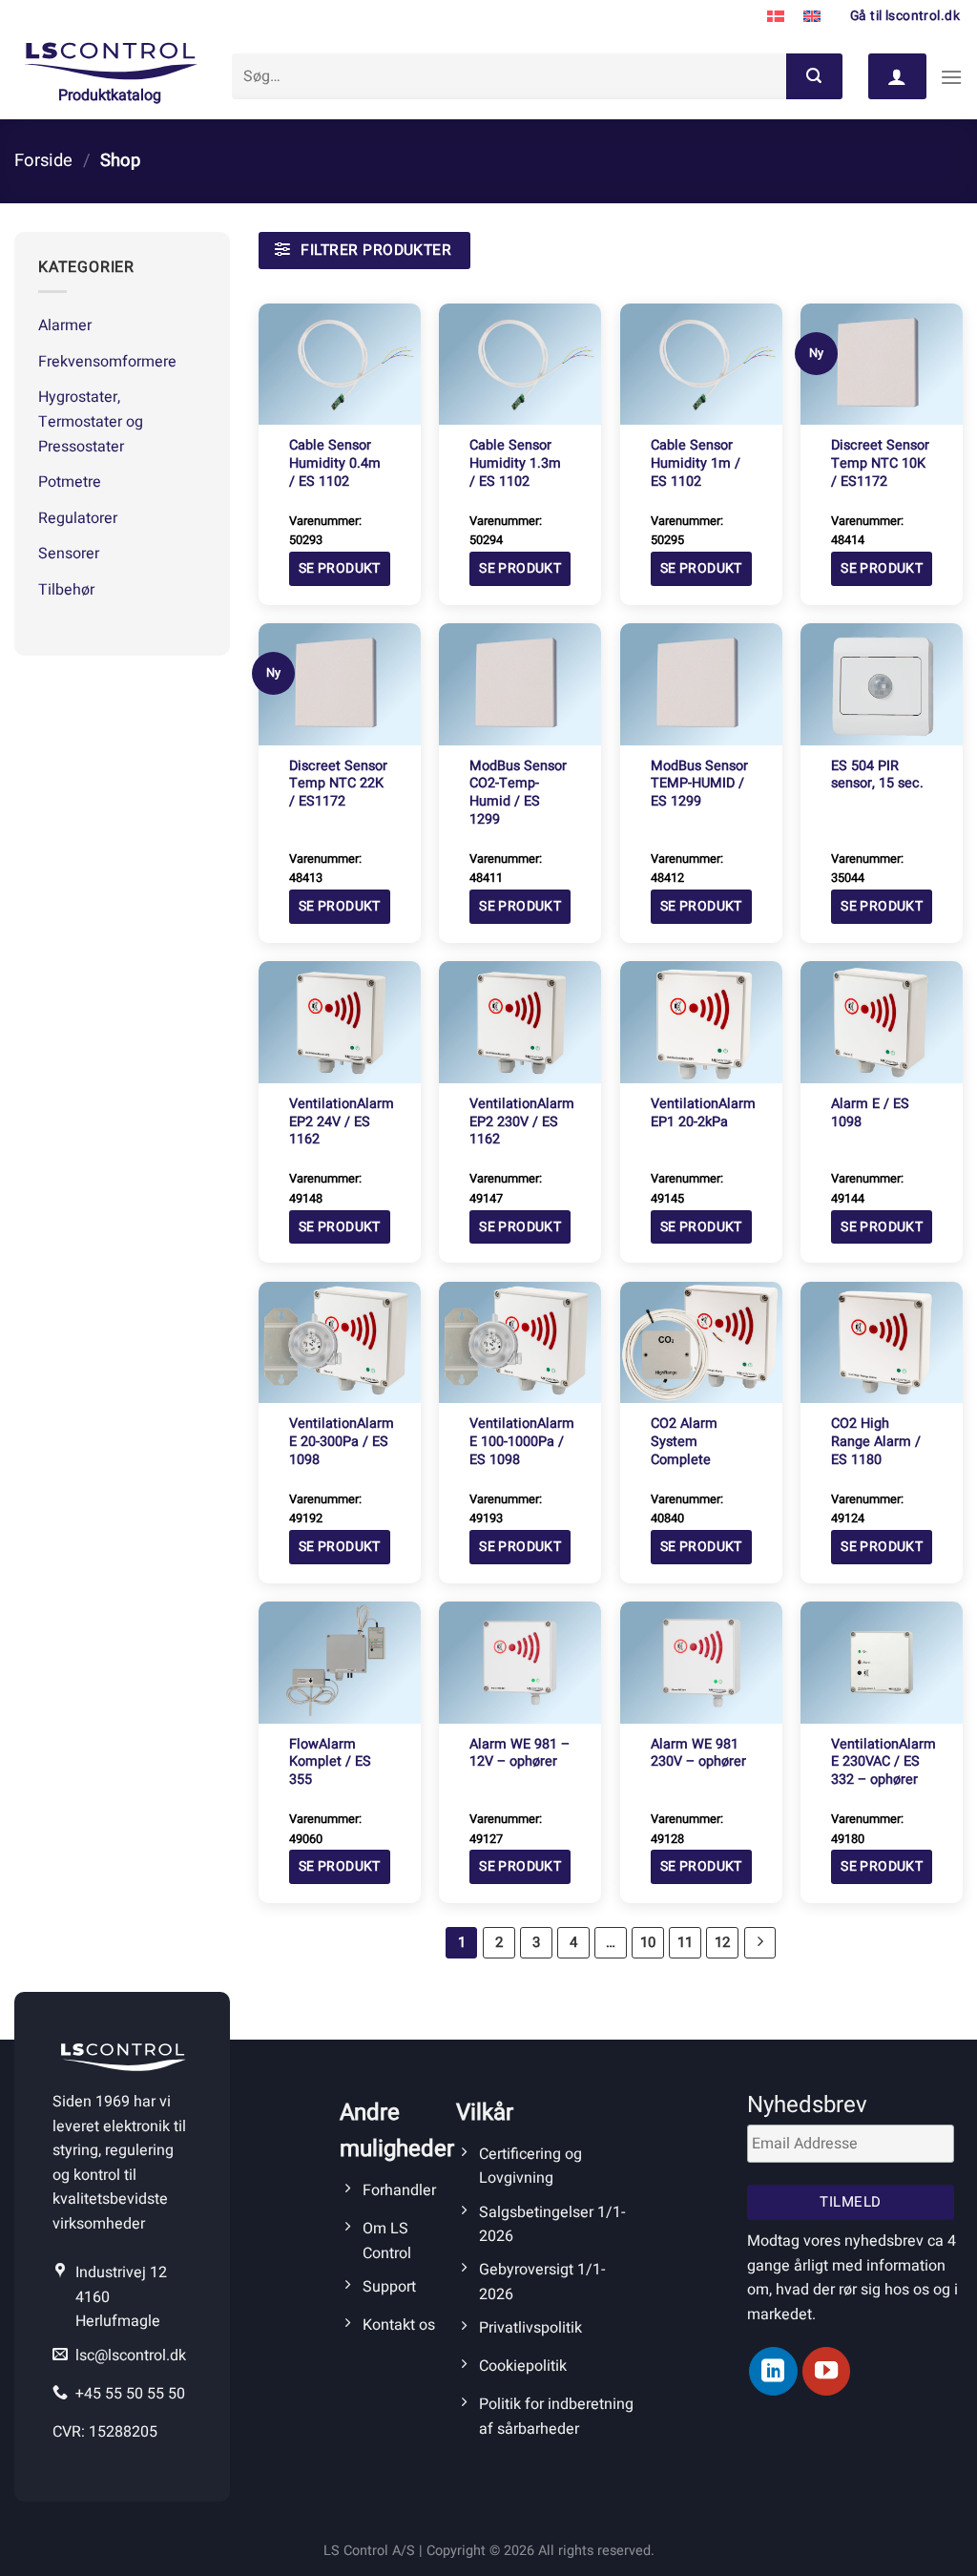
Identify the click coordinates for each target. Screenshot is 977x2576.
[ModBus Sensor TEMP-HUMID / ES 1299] (701, 684)
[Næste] (760, 1943)
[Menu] (951, 77)
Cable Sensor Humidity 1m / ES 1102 (696, 464)
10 (648, 1942)
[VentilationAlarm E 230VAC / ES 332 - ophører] (882, 1662)
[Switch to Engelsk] (812, 17)
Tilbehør (66, 590)
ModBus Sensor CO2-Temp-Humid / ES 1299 (518, 794)
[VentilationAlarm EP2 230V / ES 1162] (520, 1022)
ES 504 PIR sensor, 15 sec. (877, 775)
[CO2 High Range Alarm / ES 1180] (882, 1342)
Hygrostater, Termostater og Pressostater (91, 421)
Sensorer (69, 554)
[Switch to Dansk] (776, 17)
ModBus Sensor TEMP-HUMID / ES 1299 (699, 785)
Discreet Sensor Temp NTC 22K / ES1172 (338, 785)
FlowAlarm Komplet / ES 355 (330, 1763)
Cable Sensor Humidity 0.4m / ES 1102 (335, 464)
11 (685, 1942)
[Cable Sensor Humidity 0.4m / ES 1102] (340, 364)
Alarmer (65, 325)
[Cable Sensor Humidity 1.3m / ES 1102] (520, 364)
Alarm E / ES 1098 (870, 1113)
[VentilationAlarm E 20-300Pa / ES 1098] (340, 1342)
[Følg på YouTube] (826, 2371)
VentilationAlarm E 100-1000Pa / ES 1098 (522, 1442)
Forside (43, 161)
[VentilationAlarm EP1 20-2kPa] (701, 1022)
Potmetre (70, 482)
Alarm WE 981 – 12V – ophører (520, 1754)
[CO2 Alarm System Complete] (701, 1342)
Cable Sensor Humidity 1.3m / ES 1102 (515, 464)
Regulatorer (78, 518)
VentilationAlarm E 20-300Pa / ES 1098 (342, 1442)
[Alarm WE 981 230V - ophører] (701, 1662)
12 (722, 1942)
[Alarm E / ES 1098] (882, 1022)
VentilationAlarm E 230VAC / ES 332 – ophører (883, 1763)
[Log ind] (897, 76)
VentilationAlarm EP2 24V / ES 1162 (342, 1122)
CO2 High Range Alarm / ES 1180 (876, 1442)
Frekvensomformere (107, 362)
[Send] (814, 76)
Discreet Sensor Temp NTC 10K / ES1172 (880, 464)
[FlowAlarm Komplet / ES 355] (340, 1662)
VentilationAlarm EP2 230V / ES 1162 (522, 1122)
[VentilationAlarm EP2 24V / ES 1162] (340, 1022)
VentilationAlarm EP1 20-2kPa (703, 1113)
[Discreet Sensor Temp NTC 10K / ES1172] (882, 364)
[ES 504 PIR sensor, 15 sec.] (882, 684)
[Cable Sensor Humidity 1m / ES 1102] (701, 364)
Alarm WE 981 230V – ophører (698, 1754)
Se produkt (340, 568)
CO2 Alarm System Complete (684, 1442)
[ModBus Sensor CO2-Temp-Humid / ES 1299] (520, 684)
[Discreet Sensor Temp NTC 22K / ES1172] (340, 684)
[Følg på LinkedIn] (773, 2371)
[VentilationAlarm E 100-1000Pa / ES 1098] (520, 1342)
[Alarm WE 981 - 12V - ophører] (520, 1662)
